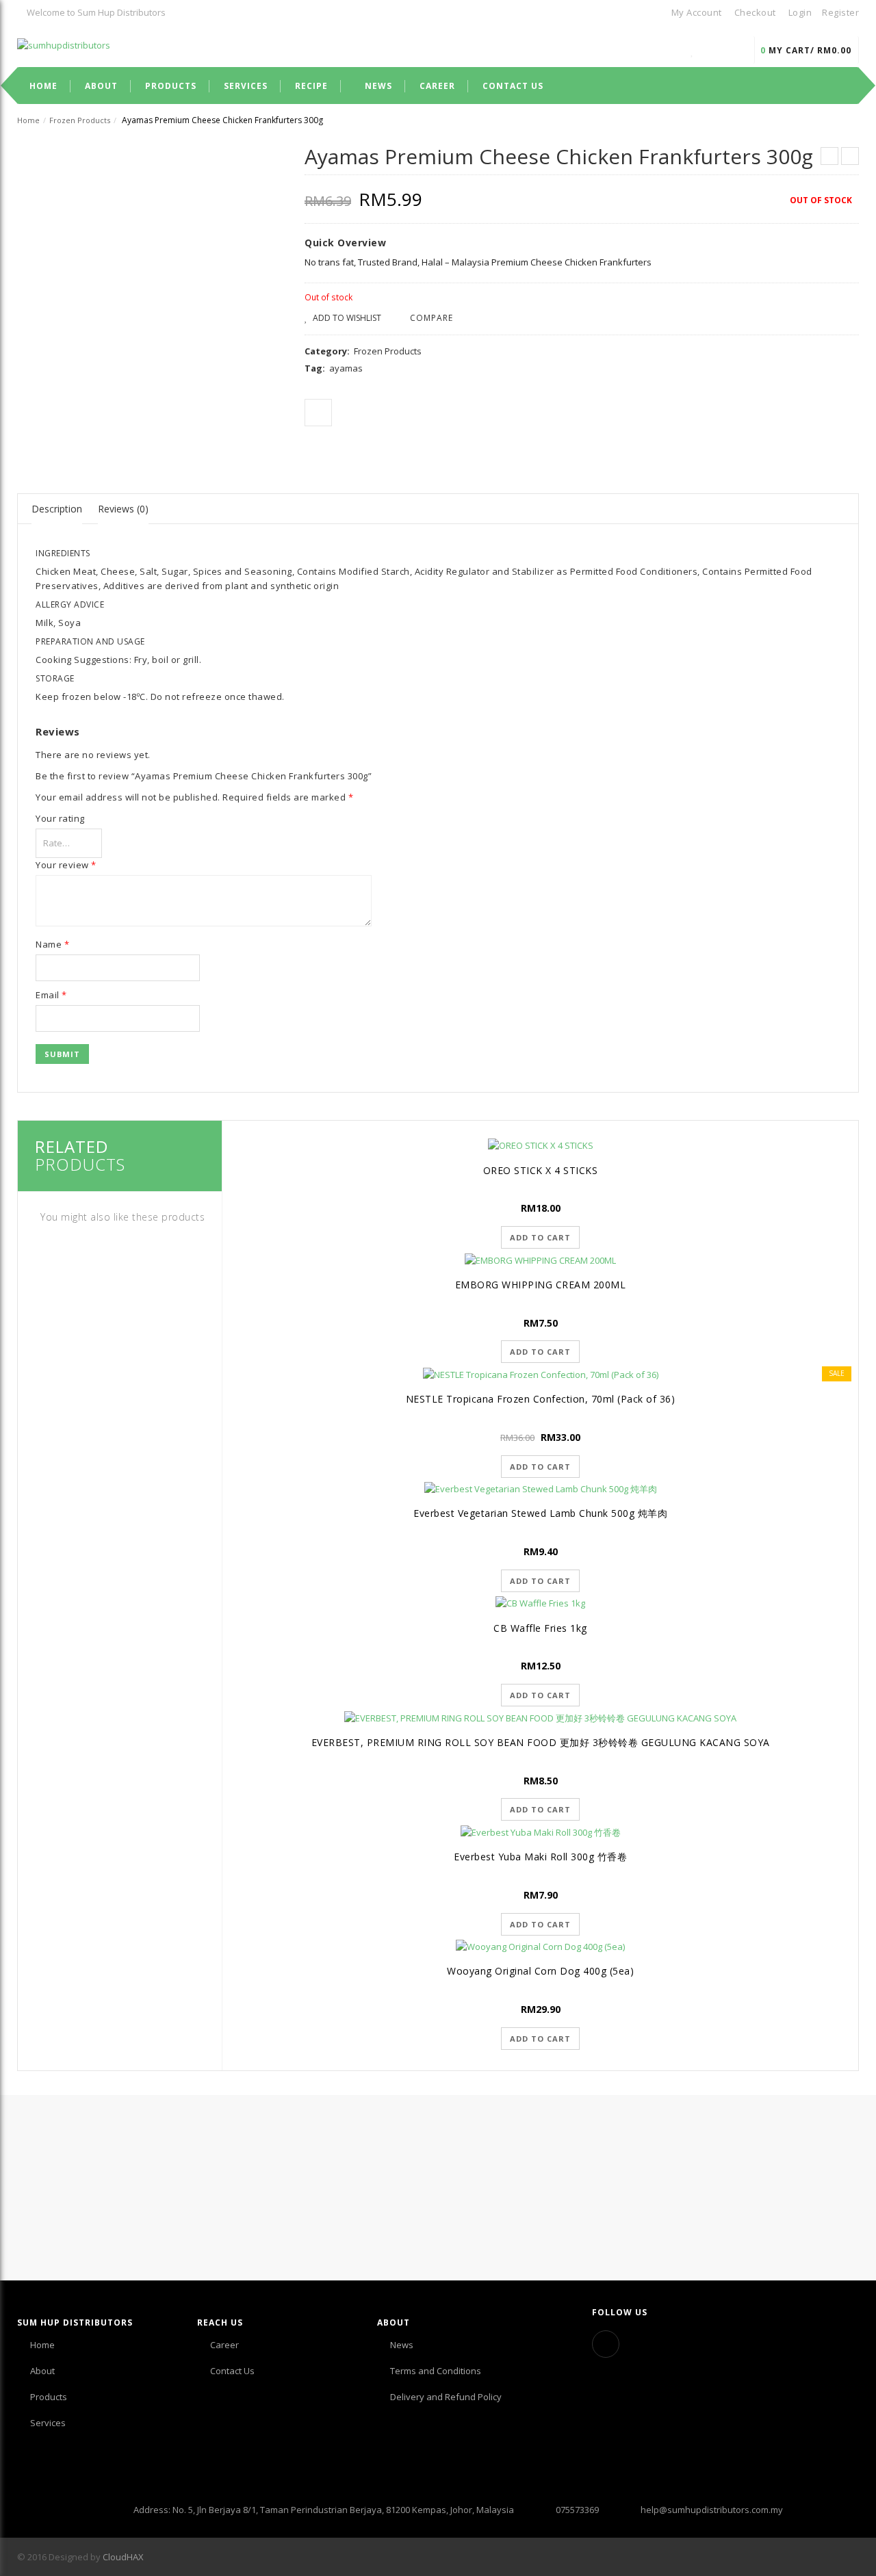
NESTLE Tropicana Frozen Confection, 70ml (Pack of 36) (541, 1399)
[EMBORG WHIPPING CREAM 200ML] (540, 1260)
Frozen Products (80, 120)
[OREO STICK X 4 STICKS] (540, 1145)
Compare (431, 318)
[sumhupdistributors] (64, 44)
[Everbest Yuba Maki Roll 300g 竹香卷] (540, 1832)
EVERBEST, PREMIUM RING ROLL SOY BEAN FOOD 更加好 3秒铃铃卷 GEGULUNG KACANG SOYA (541, 1742)
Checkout (755, 12)
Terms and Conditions (436, 2371)
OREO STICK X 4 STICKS (541, 1170)
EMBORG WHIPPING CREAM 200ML (541, 1285)
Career (224, 2345)
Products (49, 2397)
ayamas (346, 368)
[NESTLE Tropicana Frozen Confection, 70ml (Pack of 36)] (540, 1374)
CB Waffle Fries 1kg (540, 1628)
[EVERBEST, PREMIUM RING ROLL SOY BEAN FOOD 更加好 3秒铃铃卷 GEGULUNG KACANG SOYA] (540, 1717)
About (42, 2371)
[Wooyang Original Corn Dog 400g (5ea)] (540, 1947)
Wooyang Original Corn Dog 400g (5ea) (540, 1971)
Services (48, 2423)
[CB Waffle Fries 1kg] (540, 1603)
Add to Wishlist (346, 318)
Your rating (60, 818)
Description (57, 509)
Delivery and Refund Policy (446, 2397)
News (402, 2345)
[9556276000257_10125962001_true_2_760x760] (54, 434)
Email (51, 995)
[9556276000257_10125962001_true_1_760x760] (148, 290)
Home (28, 120)
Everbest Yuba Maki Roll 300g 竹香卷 (540, 1857)
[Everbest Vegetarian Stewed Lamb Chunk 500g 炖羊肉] (540, 1489)
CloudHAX (123, 2557)
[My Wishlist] (693, 50)
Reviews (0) (123, 509)
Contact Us (232, 2371)
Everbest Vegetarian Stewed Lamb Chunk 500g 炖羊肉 (540, 1513)
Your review (66, 865)
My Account (697, 12)
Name (52, 944)
